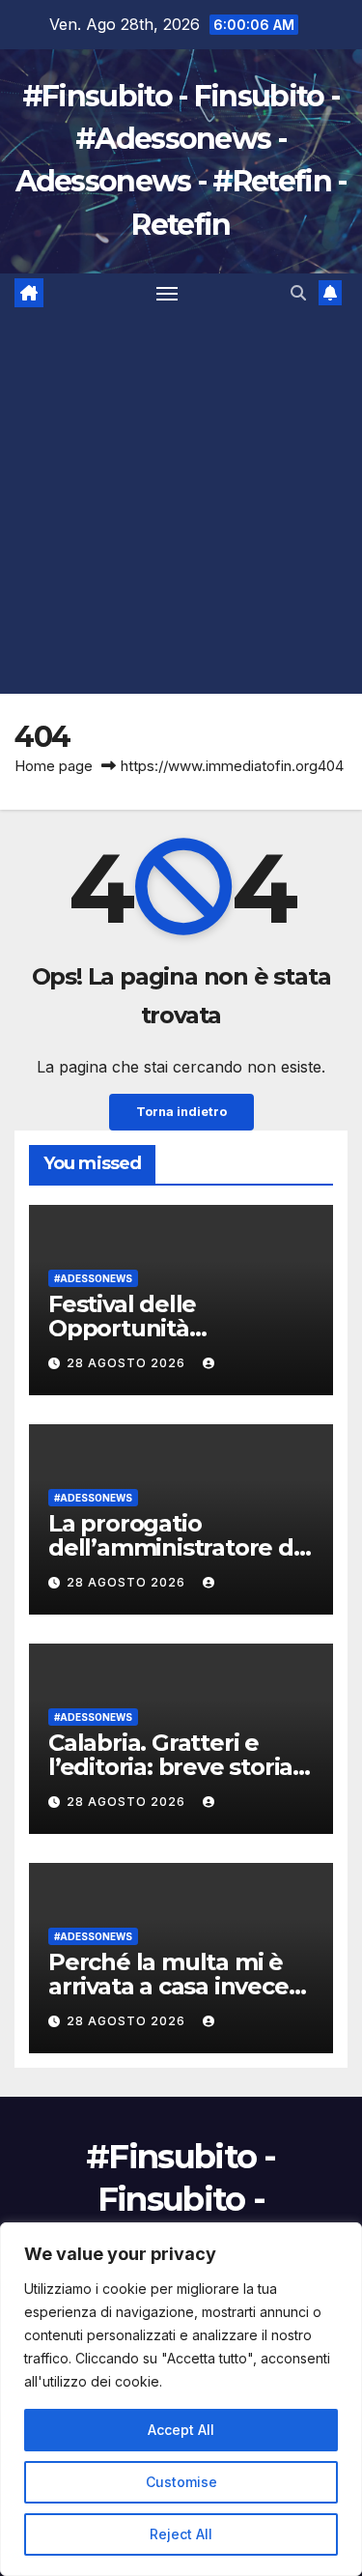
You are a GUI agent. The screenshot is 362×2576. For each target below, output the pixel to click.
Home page (54, 766)
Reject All (181, 2534)
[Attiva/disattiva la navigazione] (167, 293)
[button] (298, 293)
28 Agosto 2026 (128, 1363)
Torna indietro (181, 1112)
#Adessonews (93, 1278)
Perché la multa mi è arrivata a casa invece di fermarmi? (168, 1986)
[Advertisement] (181, 503)
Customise (181, 2482)
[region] (181, 2399)
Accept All (181, 2430)
